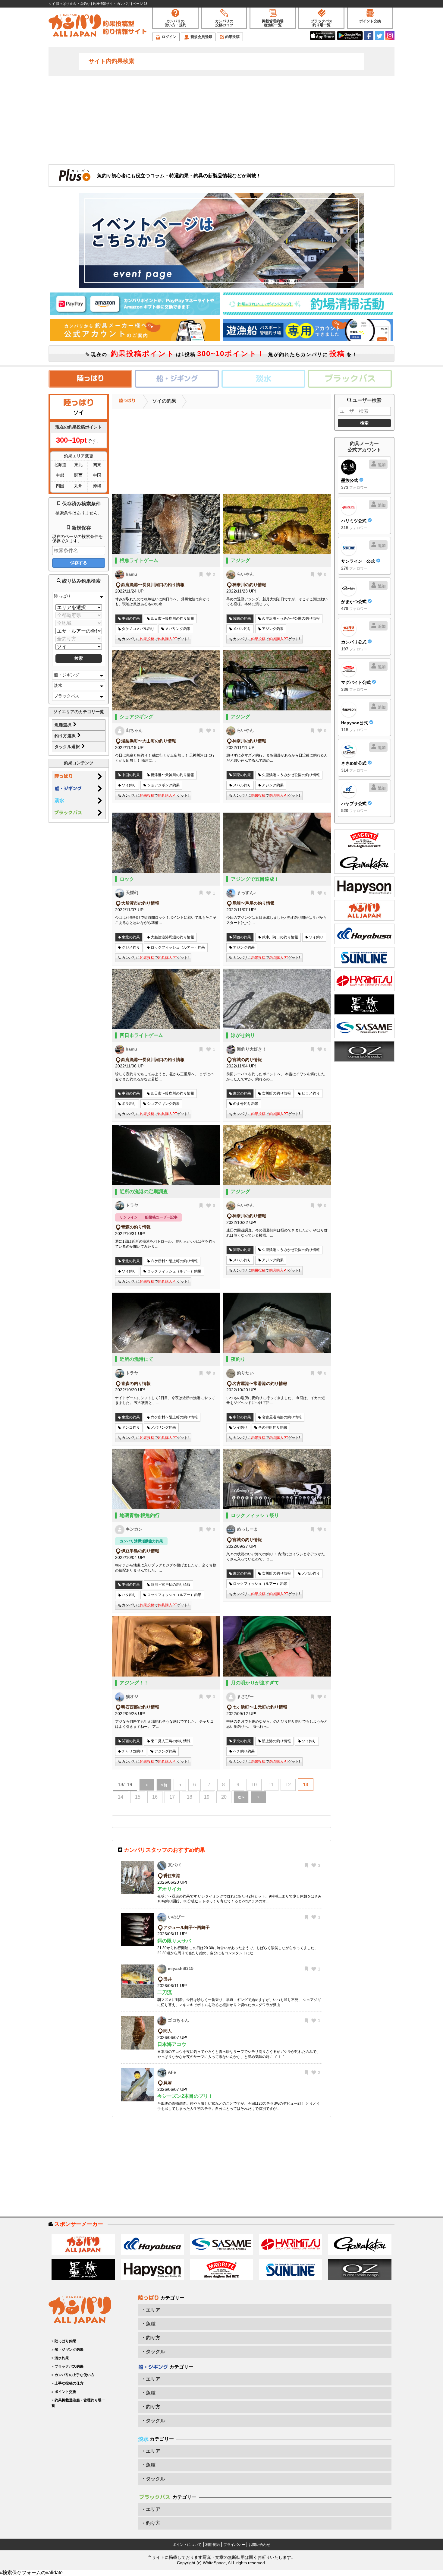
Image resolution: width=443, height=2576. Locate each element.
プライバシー (234, 2545)
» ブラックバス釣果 (68, 2366)
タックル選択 (68, 747)
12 (288, 1785)
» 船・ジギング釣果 (68, 2350)
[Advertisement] (222, 119)
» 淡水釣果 (60, 2358)
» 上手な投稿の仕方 (68, 2383)
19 (207, 1797)
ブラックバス (67, 696)
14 (121, 1797)
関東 (97, 465)
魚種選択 (64, 725)
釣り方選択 (66, 736)
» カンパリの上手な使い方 (73, 2375)
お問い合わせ (259, 2545)
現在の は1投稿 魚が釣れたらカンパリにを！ (223, 354)
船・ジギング (67, 675)
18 (190, 1797)
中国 (97, 475)
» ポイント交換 (64, 2392)
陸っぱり (62, 596)
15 (138, 1797)
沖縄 (97, 486)
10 (254, 1785)
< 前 (164, 1785)
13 (306, 1785)
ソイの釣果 (164, 401)
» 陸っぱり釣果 (64, 2341)
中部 (60, 475)
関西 (78, 475)
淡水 (58, 685)
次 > (241, 1797)
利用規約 (212, 2545)
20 (224, 1797)
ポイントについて (187, 2545)
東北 (78, 465)
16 (155, 1797)
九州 (78, 486)
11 (271, 1785)
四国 (60, 486)
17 (172, 1797)
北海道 (60, 465)
